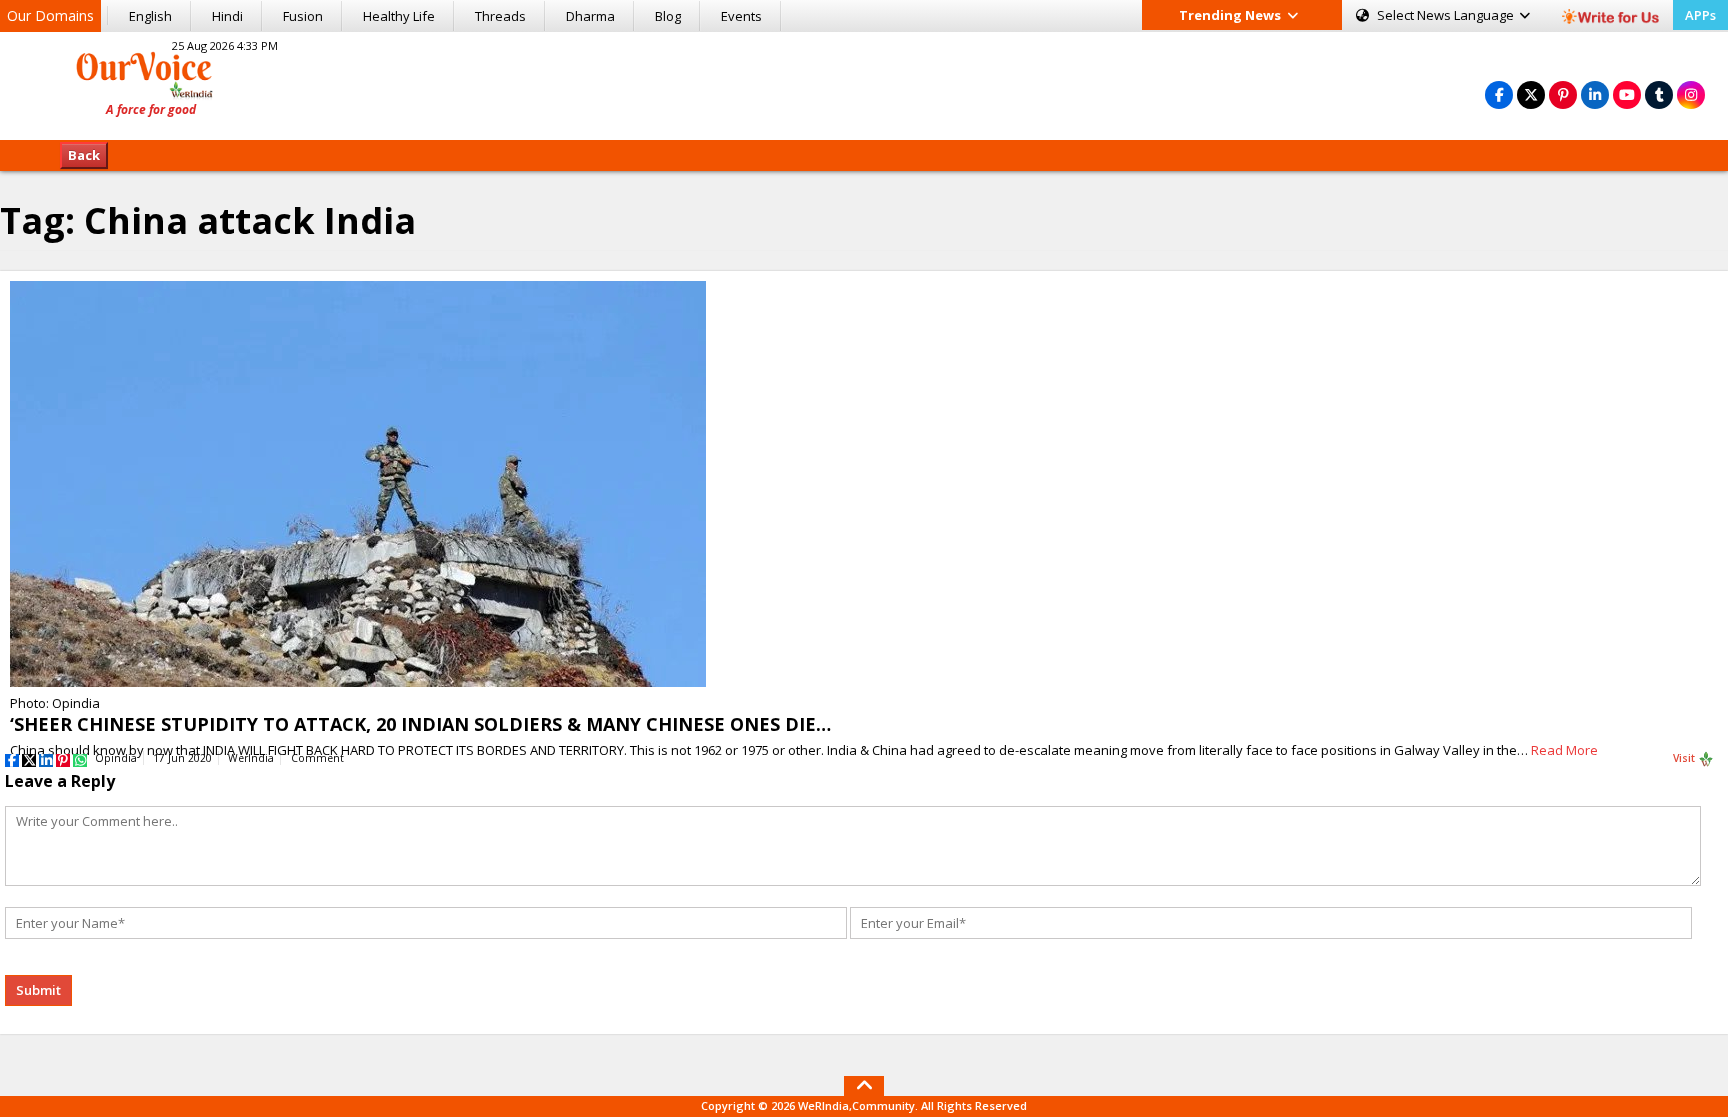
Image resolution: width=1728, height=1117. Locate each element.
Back (84, 155)
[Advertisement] (864, 83)
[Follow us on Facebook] (1499, 94)
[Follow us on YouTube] (1627, 94)
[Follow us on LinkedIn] (1595, 94)
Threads (500, 16)
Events (741, 16)
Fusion (303, 16)
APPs (1700, 15)
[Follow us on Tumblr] (1659, 94)
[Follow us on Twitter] (1531, 94)
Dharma (590, 16)
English (150, 16)
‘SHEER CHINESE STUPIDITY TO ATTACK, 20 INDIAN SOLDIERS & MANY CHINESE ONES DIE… (420, 724)
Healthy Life (399, 16)
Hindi (227, 16)
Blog (668, 16)
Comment (317, 758)
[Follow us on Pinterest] (1563, 94)
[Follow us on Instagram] (1691, 94)
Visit (1685, 758)
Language (1447, 15)
